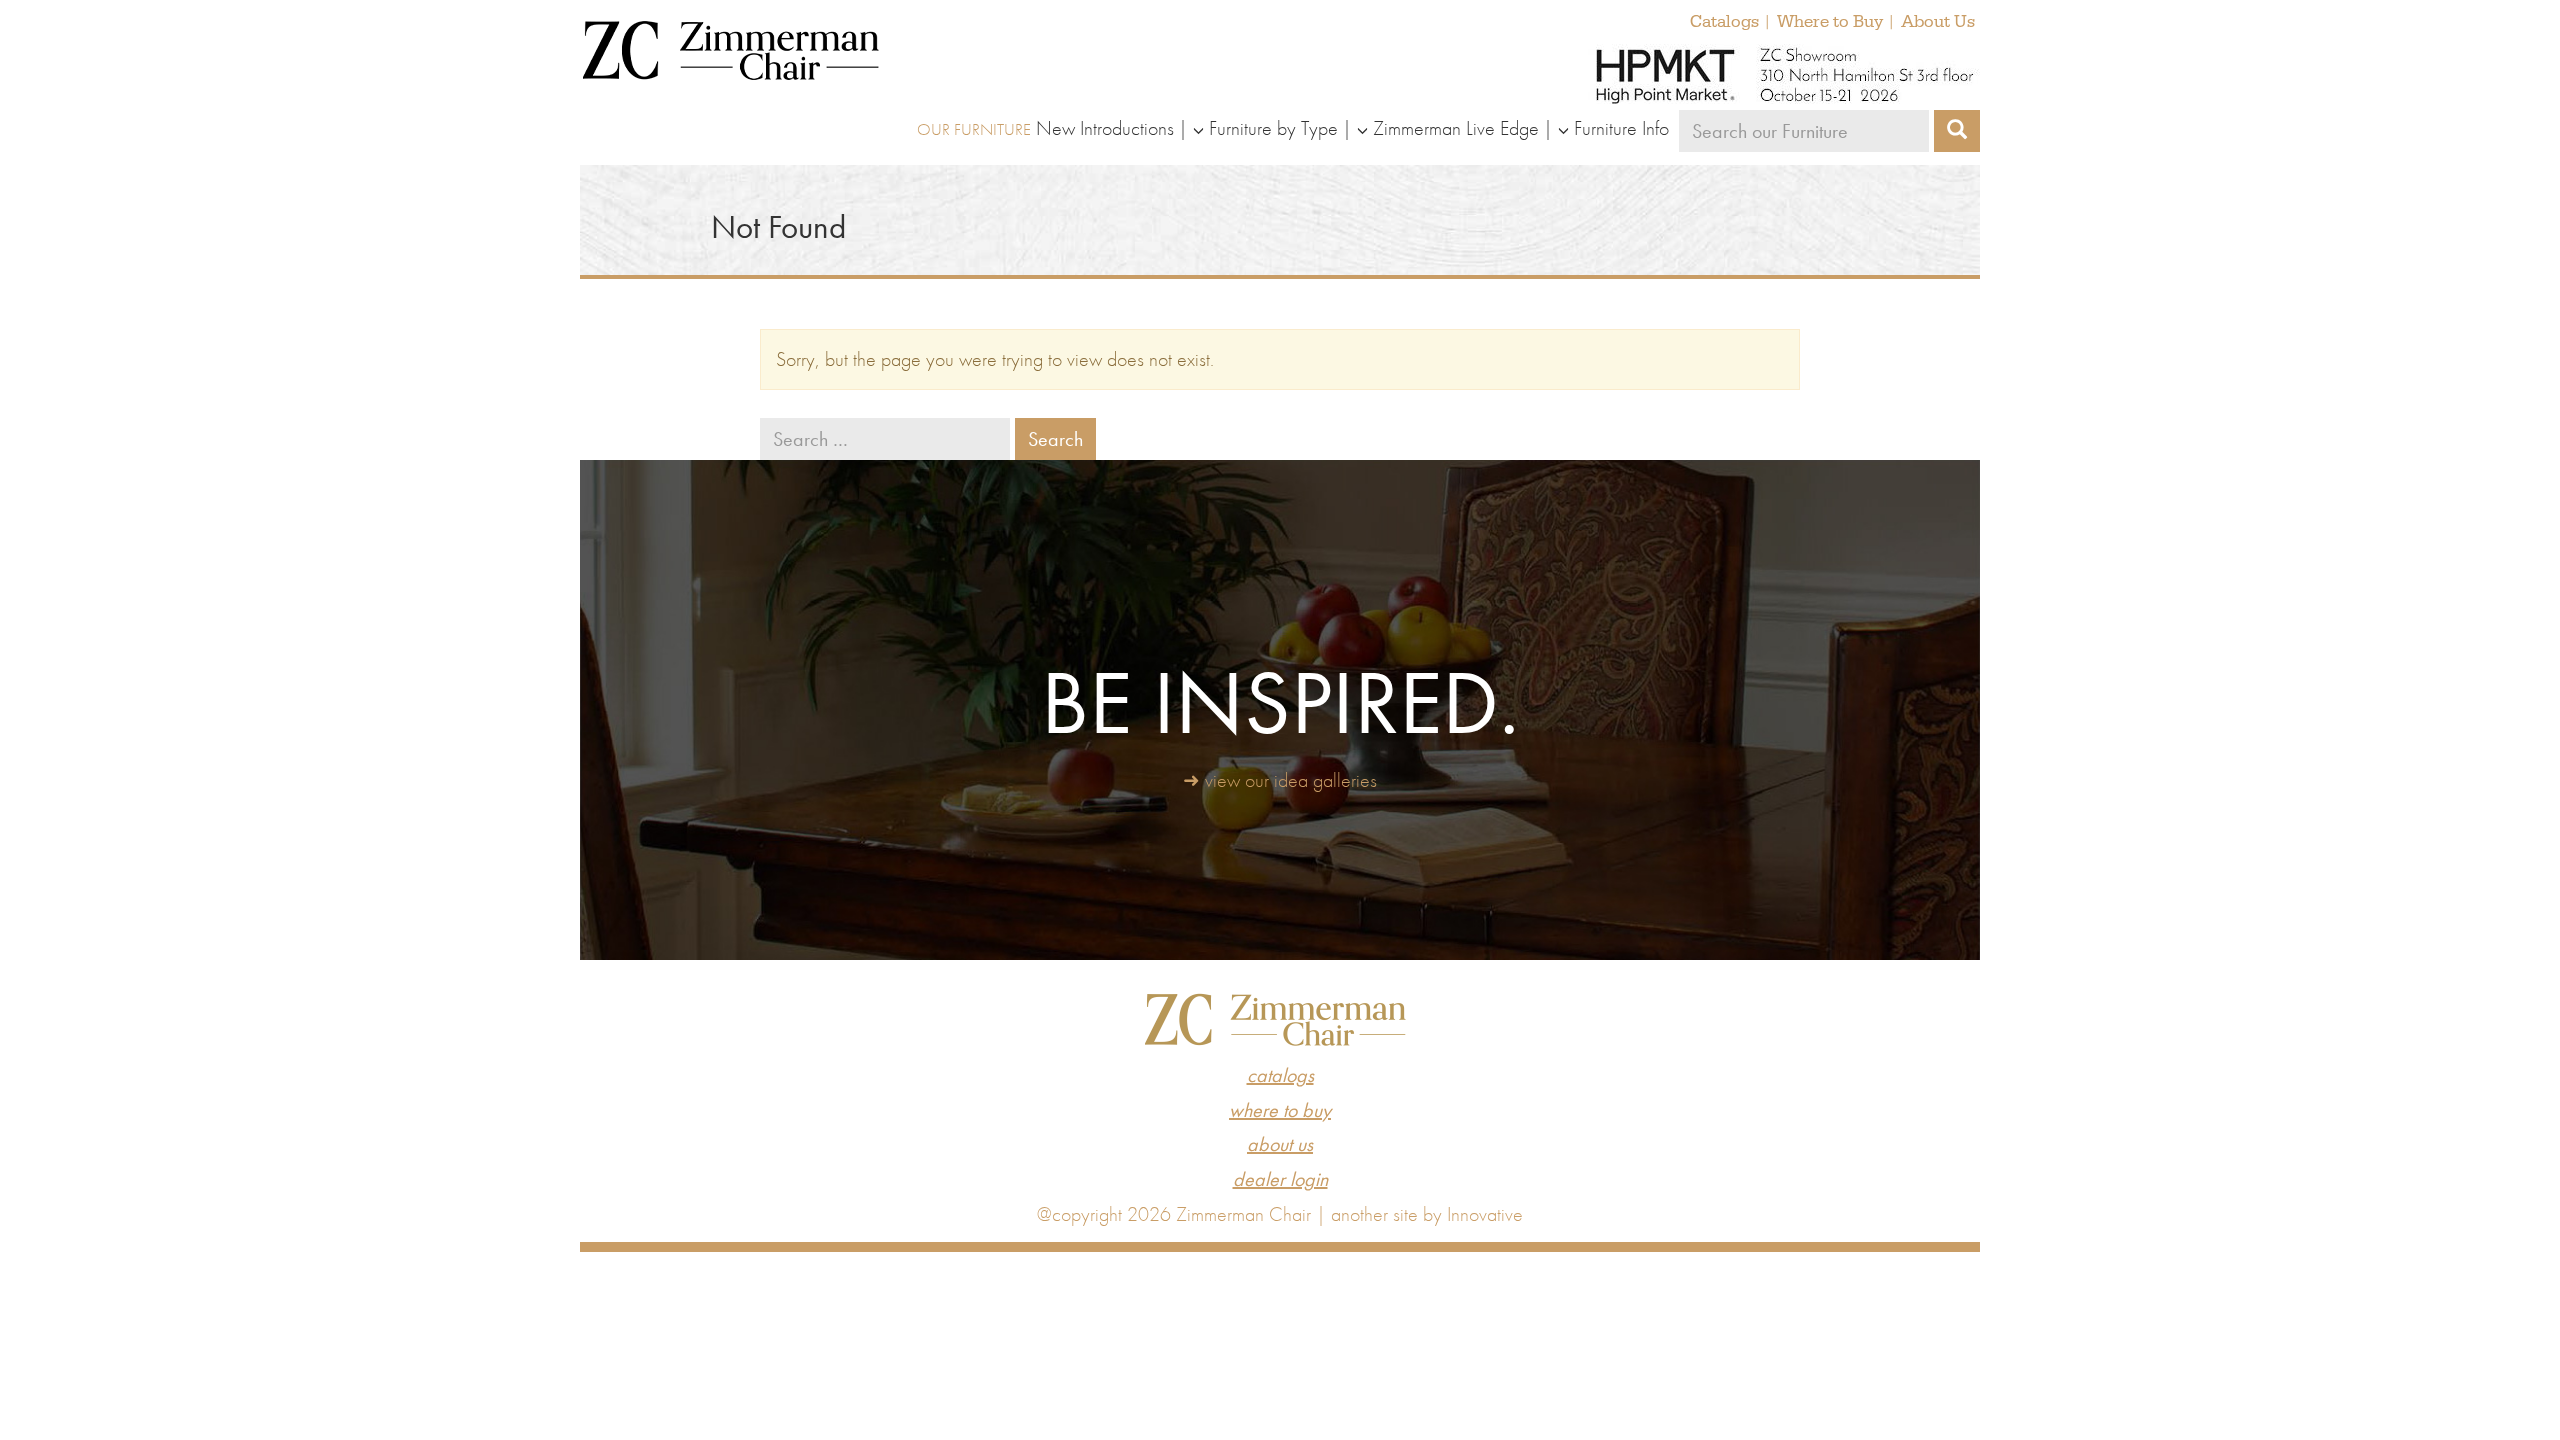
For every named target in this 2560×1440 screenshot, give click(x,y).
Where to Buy (1830, 22)
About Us (1938, 22)
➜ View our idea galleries (1280, 780)
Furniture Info (1621, 128)
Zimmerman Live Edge (1456, 128)
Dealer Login (1280, 1179)
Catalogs (1724, 22)
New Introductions (1105, 128)
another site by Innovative (1427, 1214)
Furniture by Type (1273, 128)
